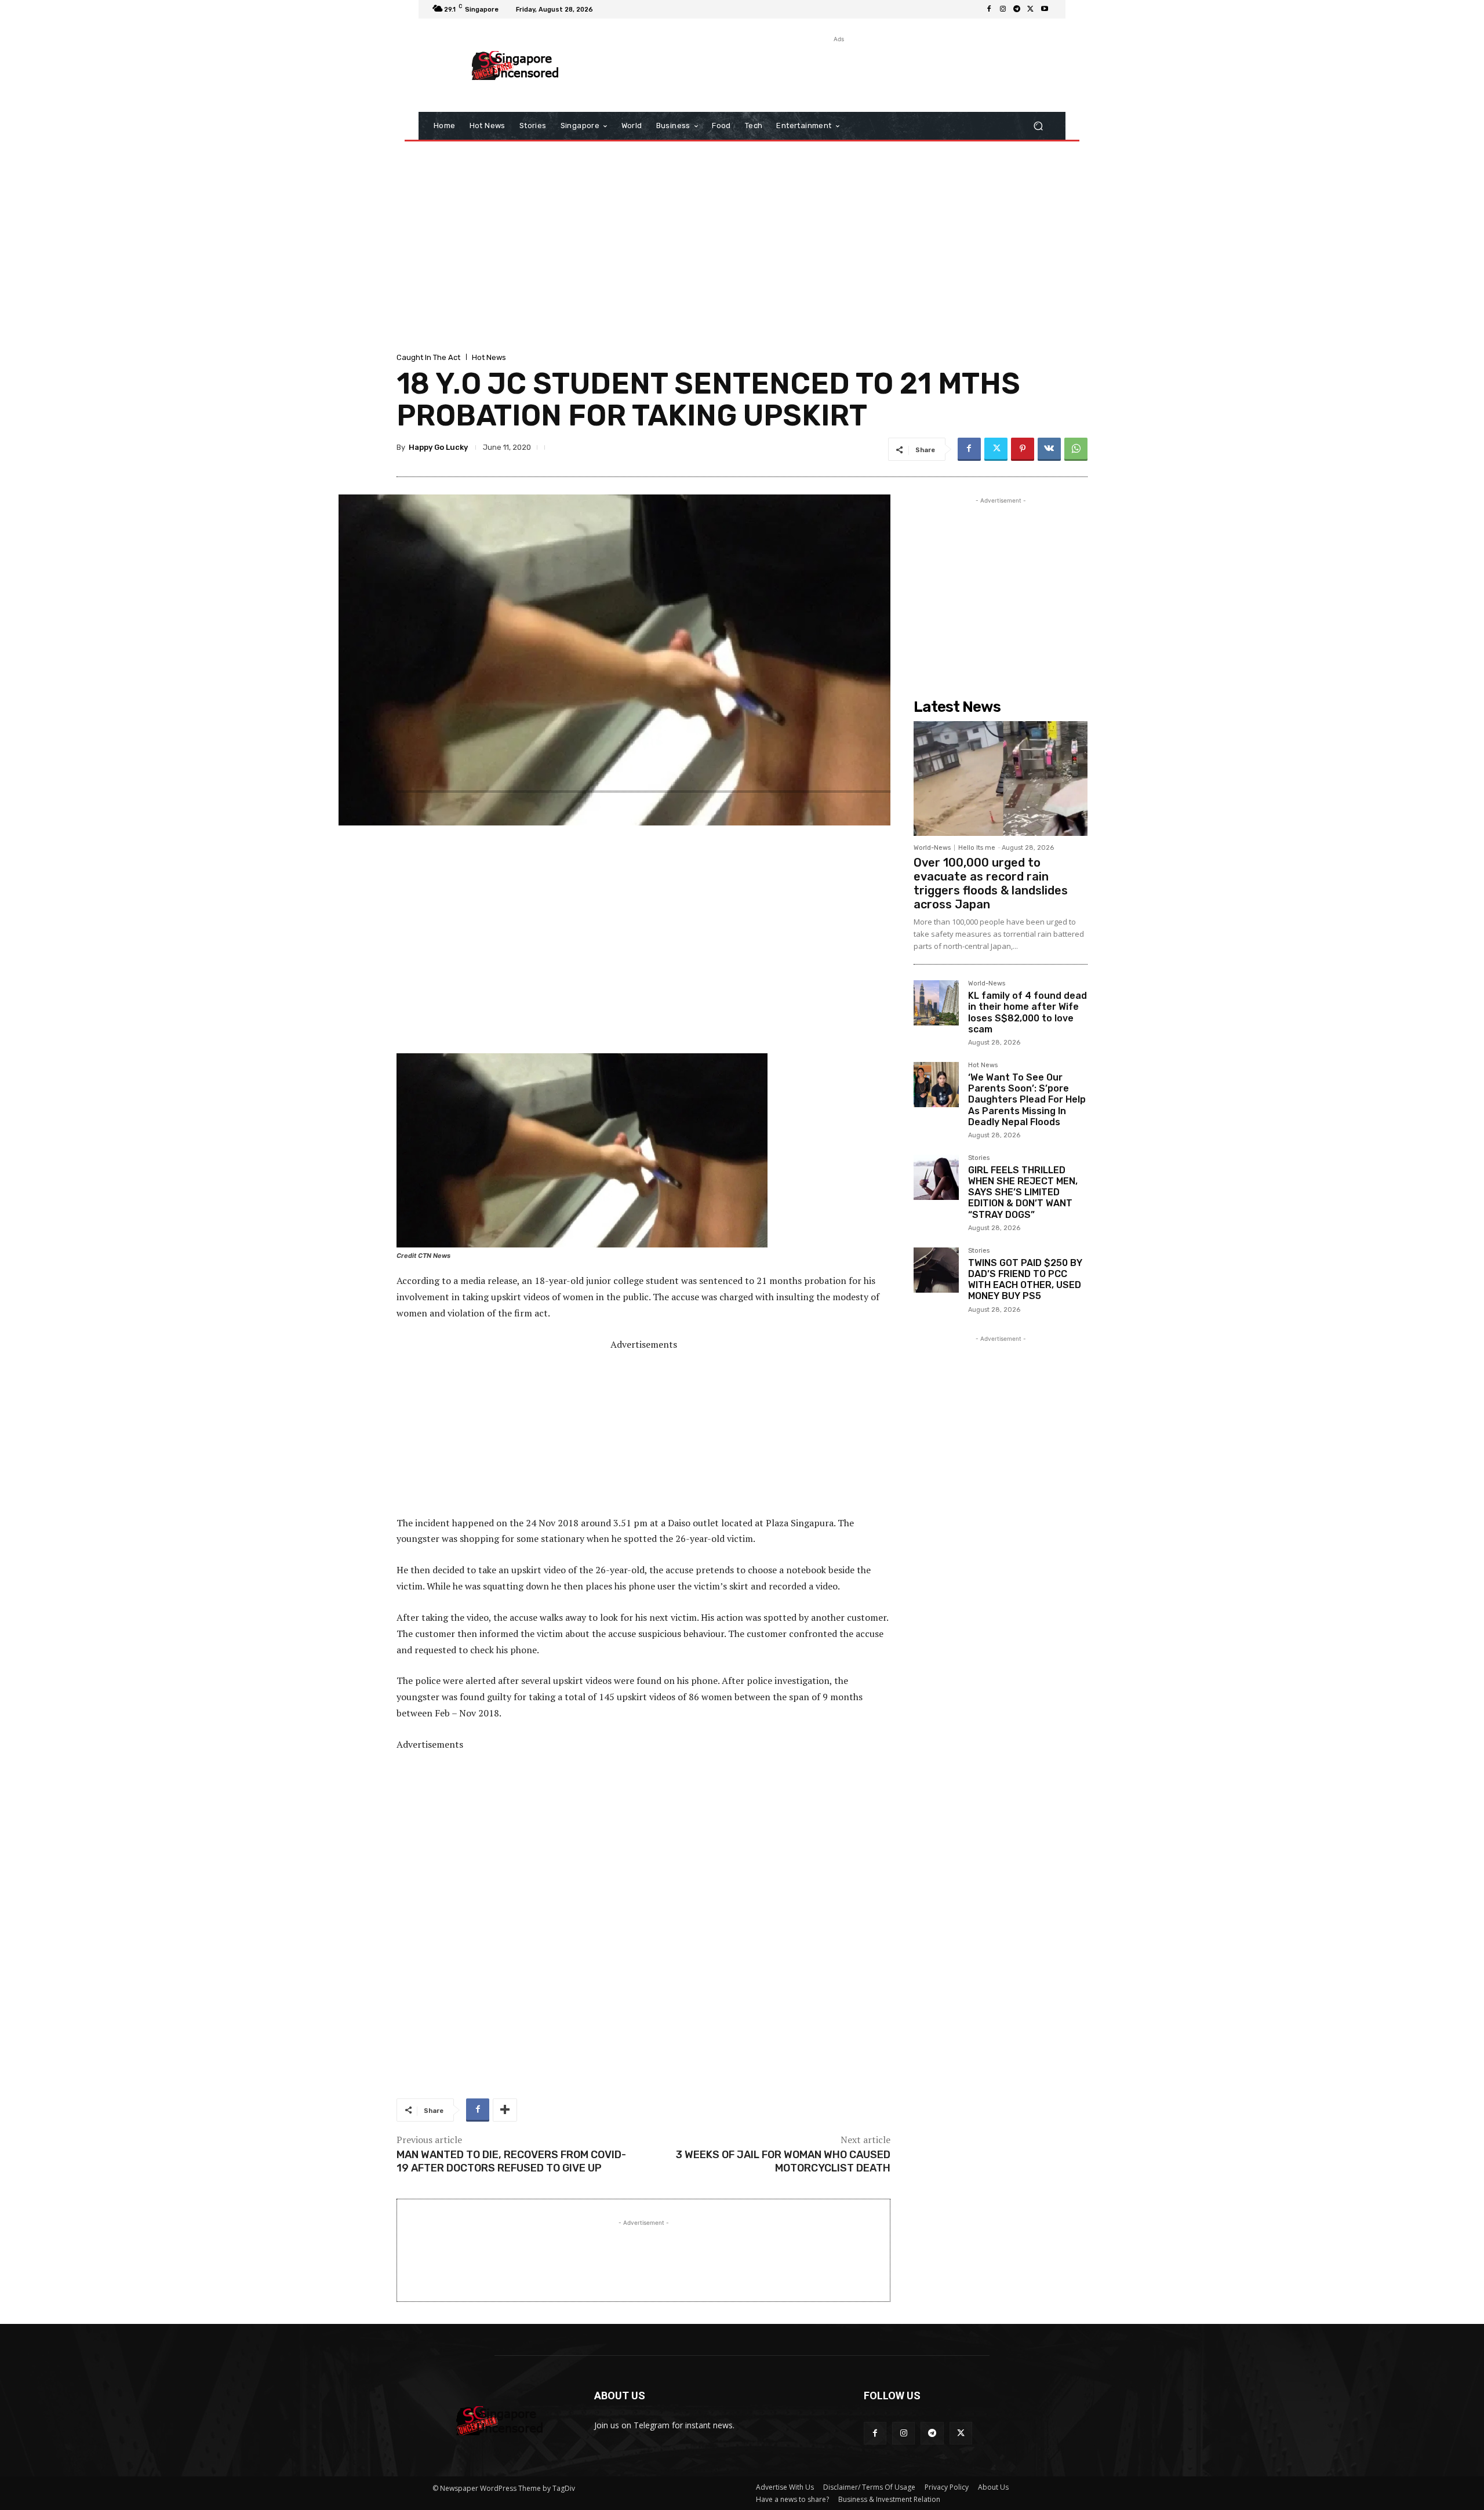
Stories (979, 1158)
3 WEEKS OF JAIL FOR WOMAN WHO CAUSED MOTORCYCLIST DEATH (783, 2161)
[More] (505, 2110)
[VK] (1049, 449)
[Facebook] (989, 9)
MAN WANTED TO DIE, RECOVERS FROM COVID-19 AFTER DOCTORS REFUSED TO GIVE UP (511, 2161)
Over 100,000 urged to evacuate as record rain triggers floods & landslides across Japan (991, 883)
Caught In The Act (428, 357)
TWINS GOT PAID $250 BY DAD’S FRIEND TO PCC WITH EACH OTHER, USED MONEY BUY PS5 (1025, 1280)
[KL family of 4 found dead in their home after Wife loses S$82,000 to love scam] (936, 1003)
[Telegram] (1017, 9)
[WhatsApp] (1076, 449)
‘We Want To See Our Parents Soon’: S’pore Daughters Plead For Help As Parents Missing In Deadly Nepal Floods (1027, 1100)
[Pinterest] (1023, 449)
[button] (1038, 126)
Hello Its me (977, 848)
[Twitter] (1031, 9)
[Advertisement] (838, 71)
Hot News (489, 357)
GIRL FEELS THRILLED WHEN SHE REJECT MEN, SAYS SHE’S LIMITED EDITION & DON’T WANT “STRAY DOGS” (1023, 1192)
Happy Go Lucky (438, 447)
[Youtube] (1045, 9)
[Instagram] (1003, 9)
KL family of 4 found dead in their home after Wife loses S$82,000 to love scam (1027, 1012)
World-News (932, 848)
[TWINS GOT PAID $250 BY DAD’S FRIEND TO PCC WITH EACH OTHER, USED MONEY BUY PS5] (936, 1270)
